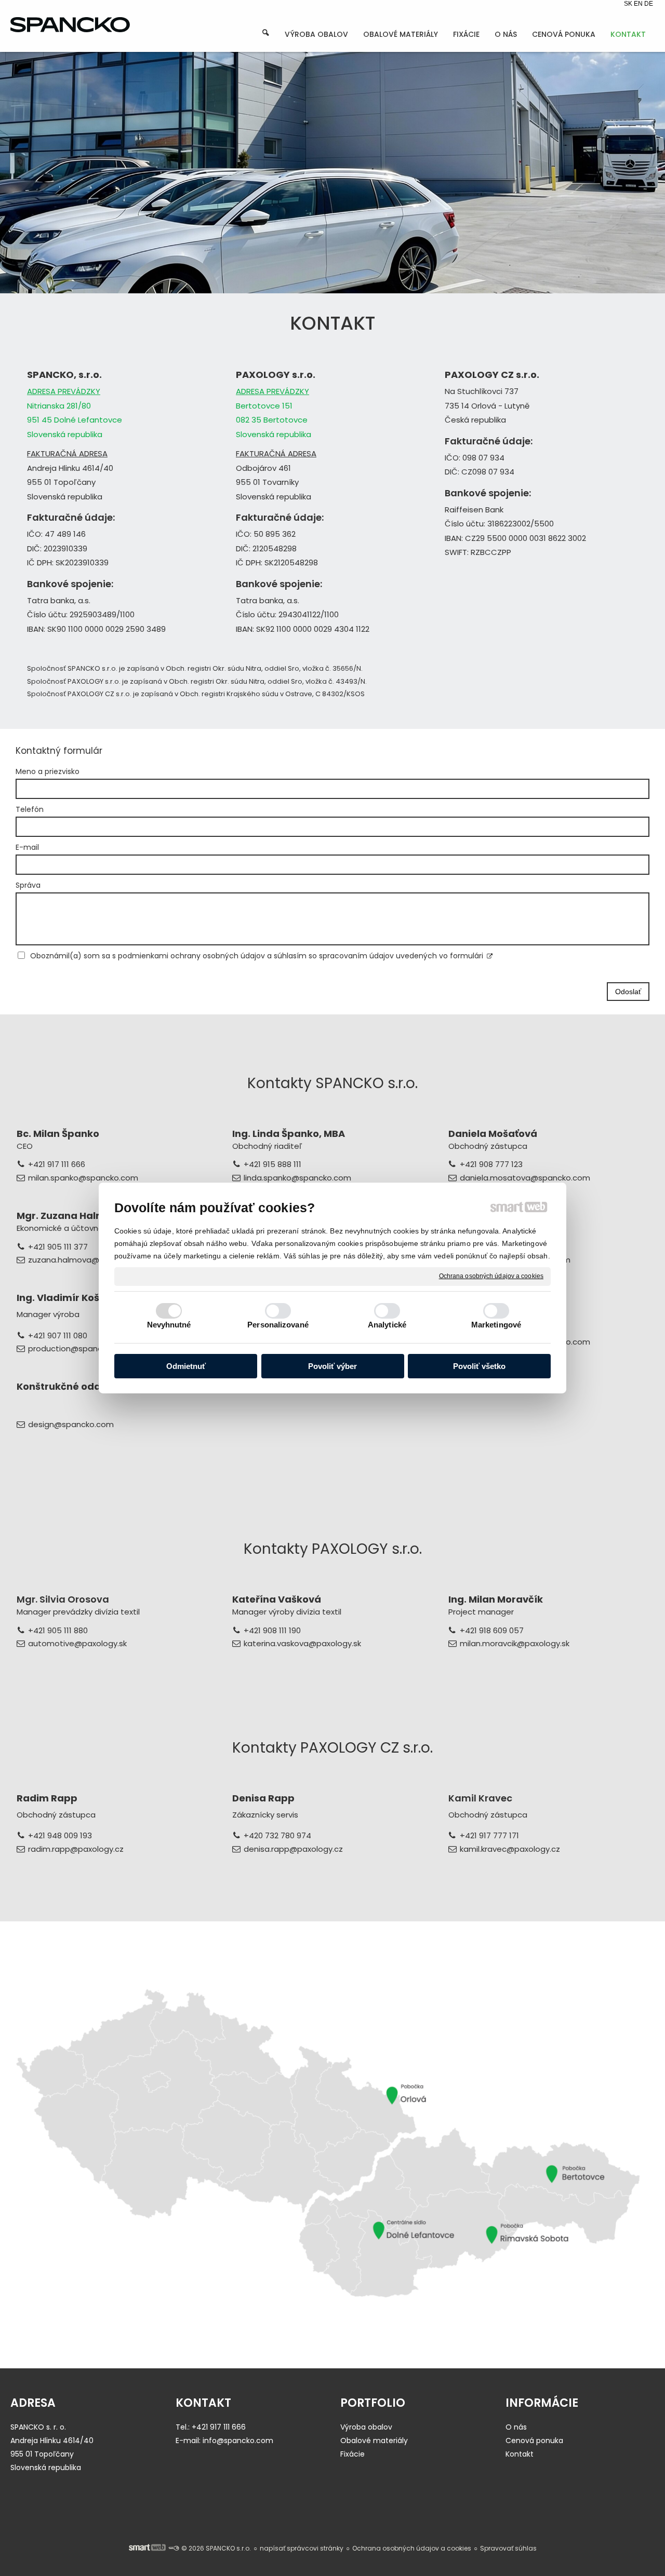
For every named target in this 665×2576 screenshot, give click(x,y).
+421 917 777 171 (489, 1835)
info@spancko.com (238, 2441)
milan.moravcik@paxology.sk (515, 1643)
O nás (516, 2427)
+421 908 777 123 (491, 1164)
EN (639, 4)
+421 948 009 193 (60, 1835)
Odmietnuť (186, 1366)
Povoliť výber (332, 1366)
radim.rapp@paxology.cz (76, 1849)
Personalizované (278, 1325)
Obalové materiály (374, 2441)
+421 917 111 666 (57, 1164)
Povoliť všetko (479, 1366)
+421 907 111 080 (58, 1336)
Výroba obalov (366, 2427)
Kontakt (520, 2454)
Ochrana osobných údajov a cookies (491, 1276)
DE (649, 4)
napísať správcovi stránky (302, 2548)
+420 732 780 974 (277, 1835)
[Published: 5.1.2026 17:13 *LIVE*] (174, 2548)
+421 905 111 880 (58, 1630)
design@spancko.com (71, 1424)
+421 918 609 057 (492, 1630)
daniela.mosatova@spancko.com (525, 1178)
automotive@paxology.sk (77, 1643)
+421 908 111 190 (272, 1630)
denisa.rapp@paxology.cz (293, 1849)
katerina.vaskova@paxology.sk (302, 1643)
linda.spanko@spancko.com (297, 1178)
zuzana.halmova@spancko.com (90, 1260)
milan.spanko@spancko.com (83, 1178)
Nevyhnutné (169, 1325)
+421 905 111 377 (58, 1247)
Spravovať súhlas (508, 2548)
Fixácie (353, 2454)
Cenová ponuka (534, 2441)
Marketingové (496, 1325)
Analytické (387, 1325)
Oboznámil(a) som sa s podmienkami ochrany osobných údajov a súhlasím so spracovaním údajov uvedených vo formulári (257, 956)
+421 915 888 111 (272, 1164)
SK (629, 4)
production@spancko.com (79, 1348)
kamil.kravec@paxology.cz (510, 1849)
